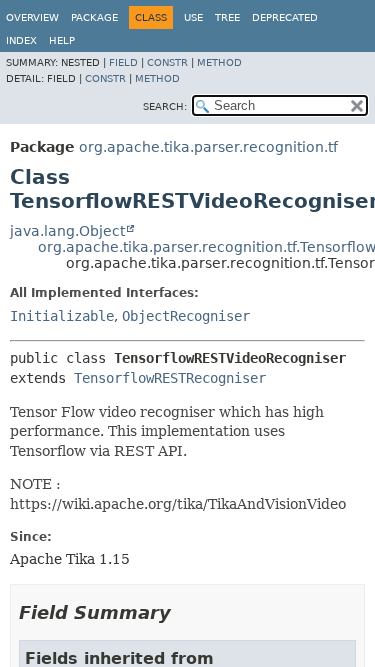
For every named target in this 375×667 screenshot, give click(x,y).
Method (219, 62)
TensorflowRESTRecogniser (170, 378)
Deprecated (285, 17)
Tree (227, 17)
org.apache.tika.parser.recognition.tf (208, 147)
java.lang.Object (67, 231)
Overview (32, 17)
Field (123, 62)
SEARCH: (165, 106)
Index (21, 40)
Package (94, 17)
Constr (167, 62)
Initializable (62, 316)
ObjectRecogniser (186, 316)
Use (193, 17)
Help (62, 40)
